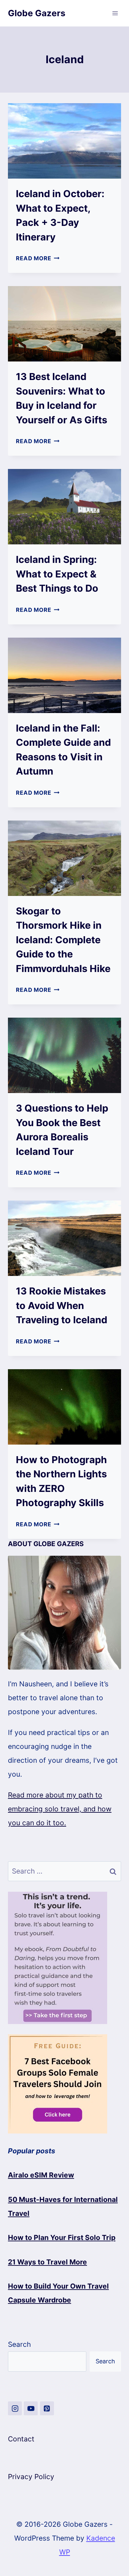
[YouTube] (31, 2408)
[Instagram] (15, 2408)
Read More (38, 258)
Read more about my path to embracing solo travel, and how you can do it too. (60, 1809)
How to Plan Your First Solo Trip (62, 2238)
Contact (21, 2439)
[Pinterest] (47, 2408)
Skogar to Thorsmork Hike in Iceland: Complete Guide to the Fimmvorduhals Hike (63, 940)
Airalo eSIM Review (41, 2175)
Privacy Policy (31, 2477)
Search (19, 2344)
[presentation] (64, 141)
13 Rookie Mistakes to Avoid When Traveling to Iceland (62, 1305)
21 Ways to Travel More (47, 2262)
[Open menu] (115, 13)
